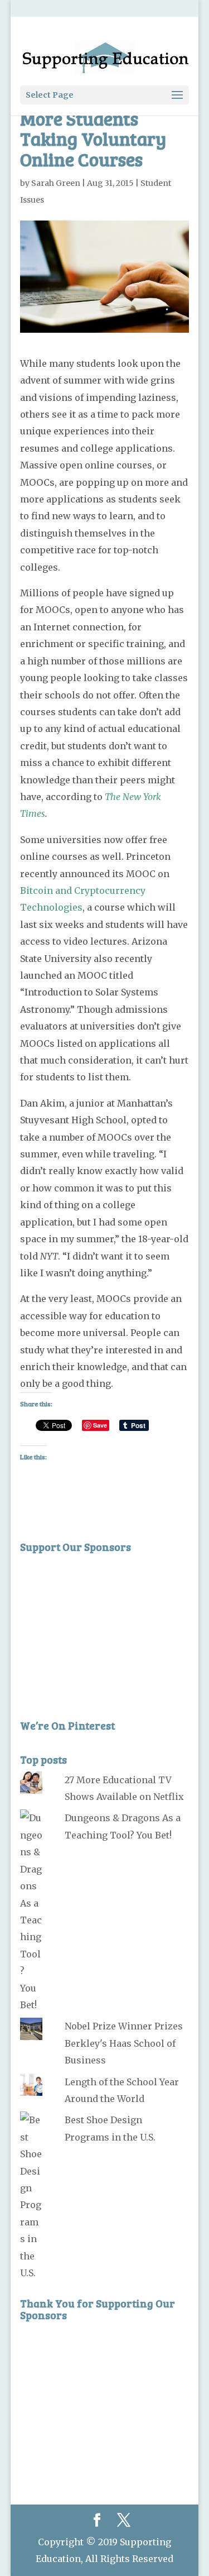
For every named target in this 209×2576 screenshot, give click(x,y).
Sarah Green (56, 183)
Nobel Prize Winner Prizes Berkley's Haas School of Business (124, 2043)
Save (100, 1425)
